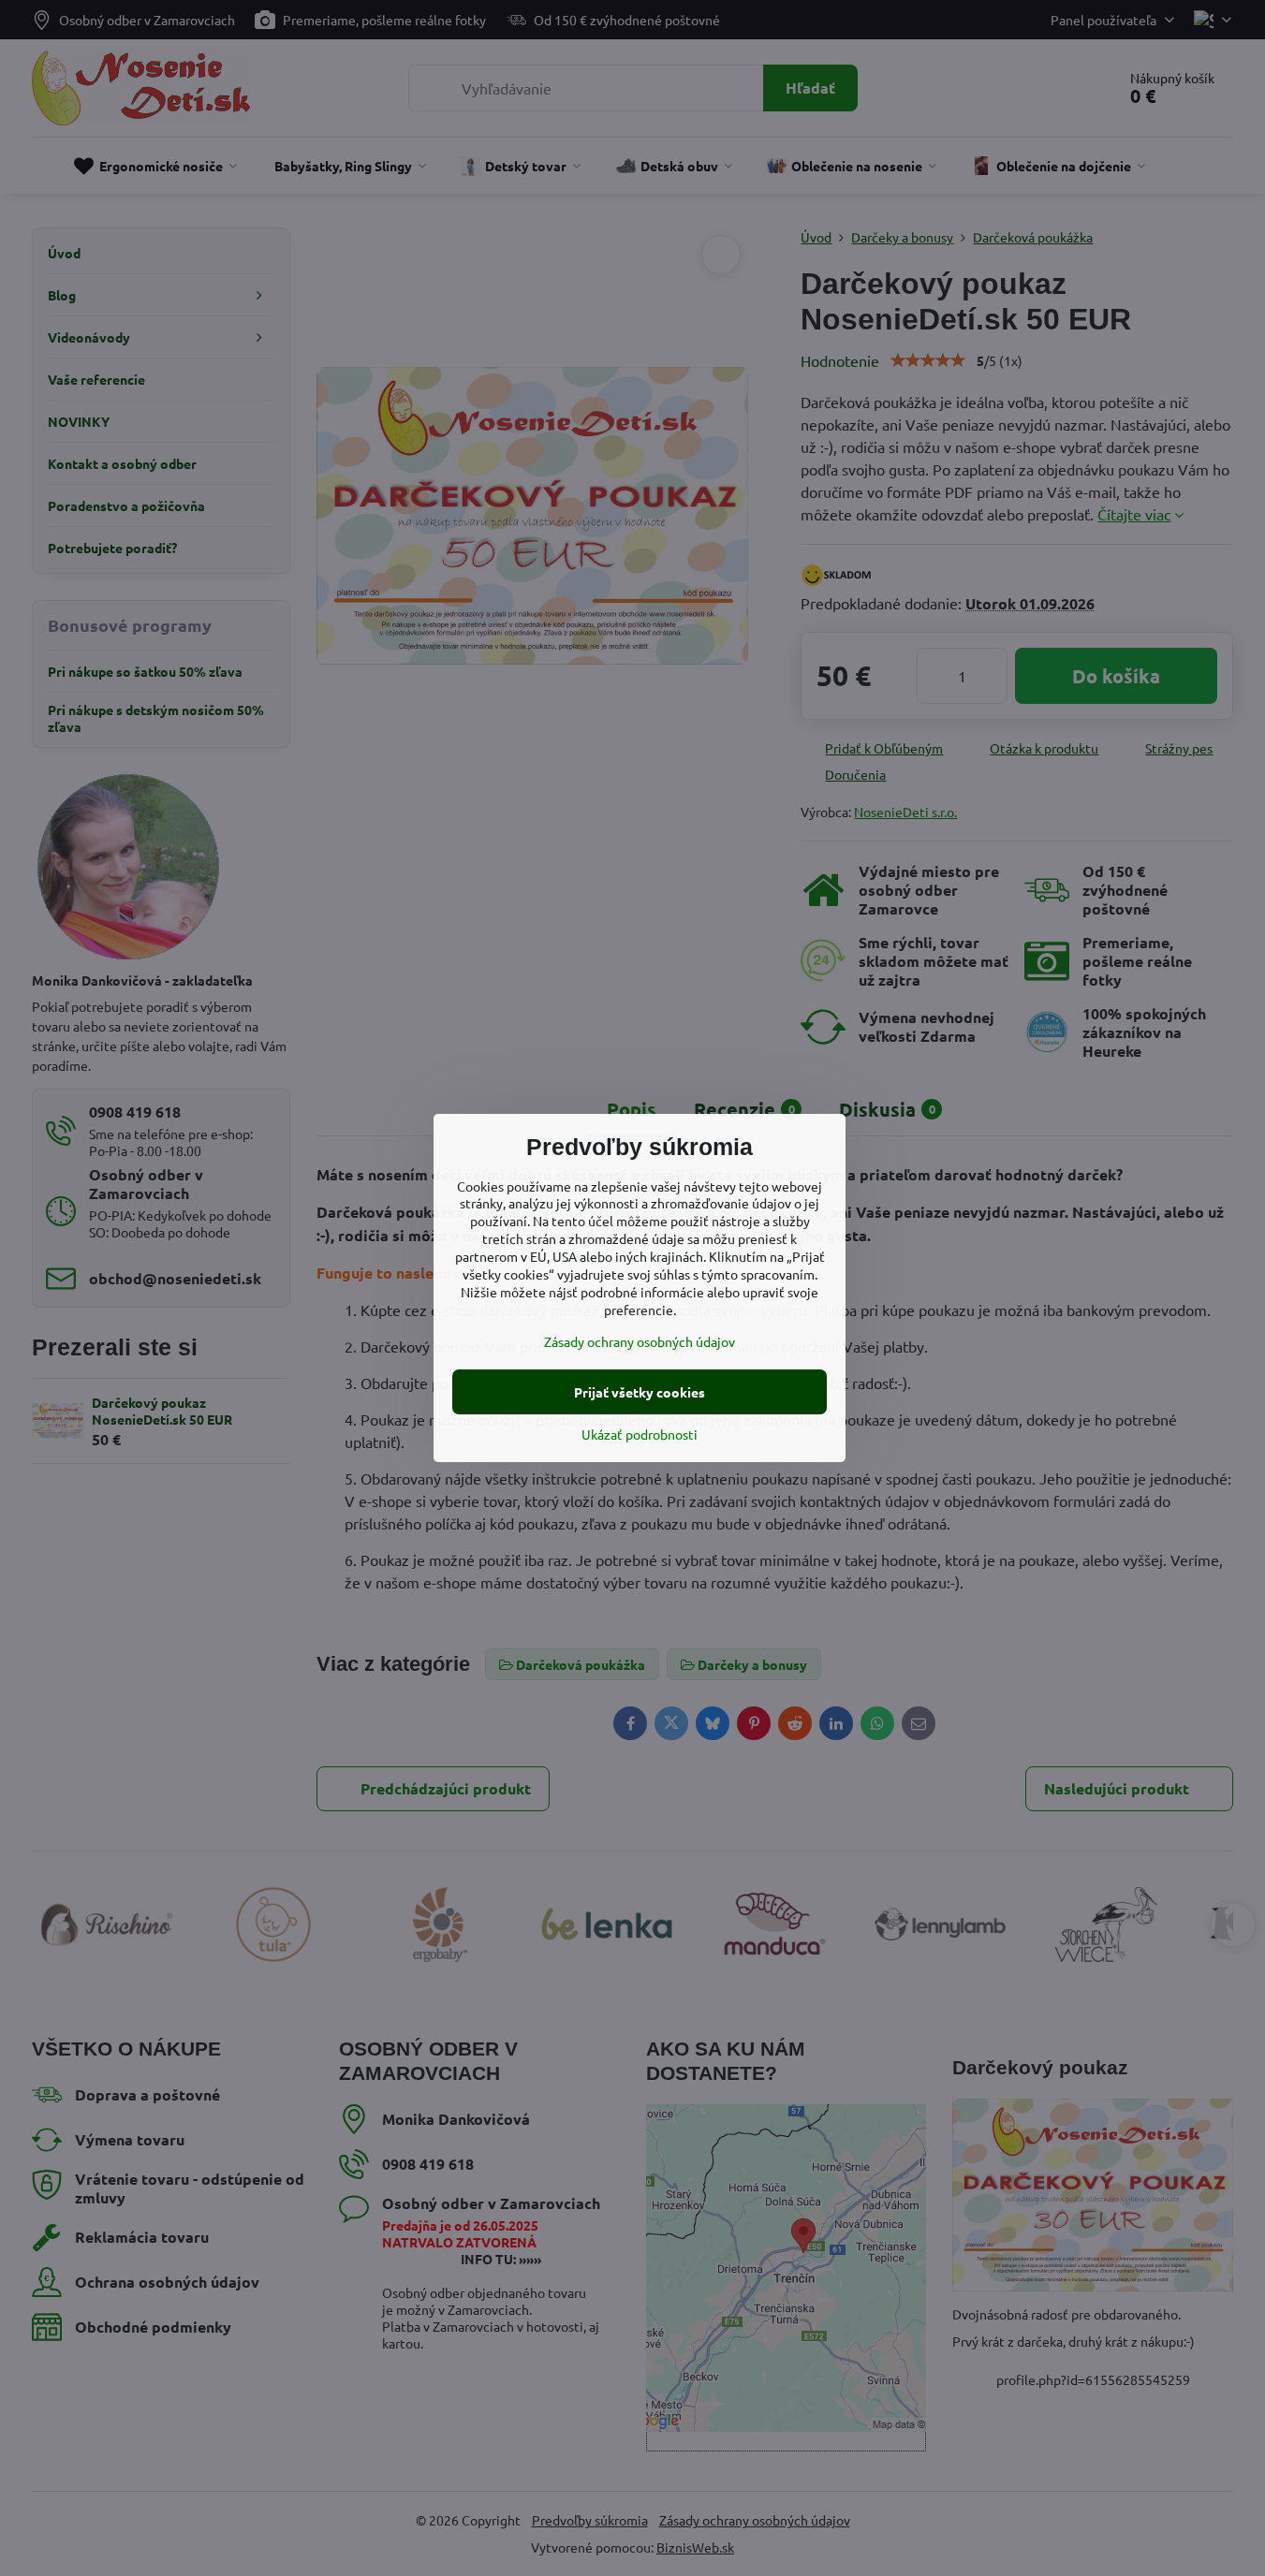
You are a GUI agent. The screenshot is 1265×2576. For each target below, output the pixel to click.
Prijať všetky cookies (640, 1392)
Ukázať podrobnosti (640, 1434)
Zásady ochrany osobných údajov (640, 1341)
